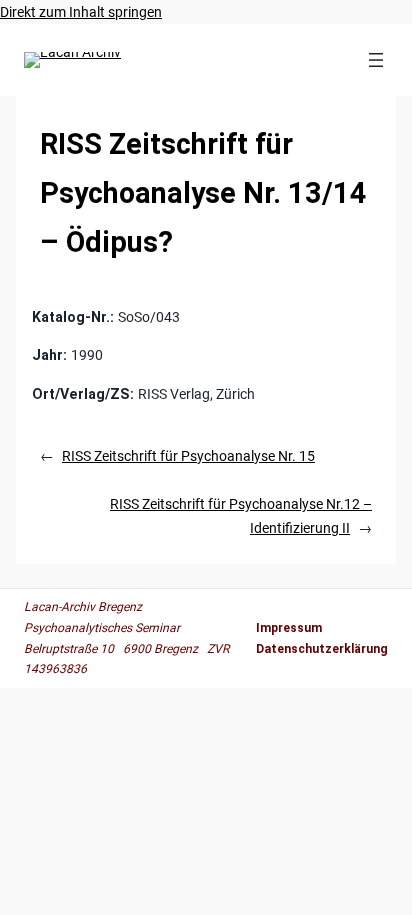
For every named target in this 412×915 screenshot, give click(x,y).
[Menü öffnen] (376, 60)
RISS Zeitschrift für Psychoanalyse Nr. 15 (188, 456)
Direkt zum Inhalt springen (81, 12)
